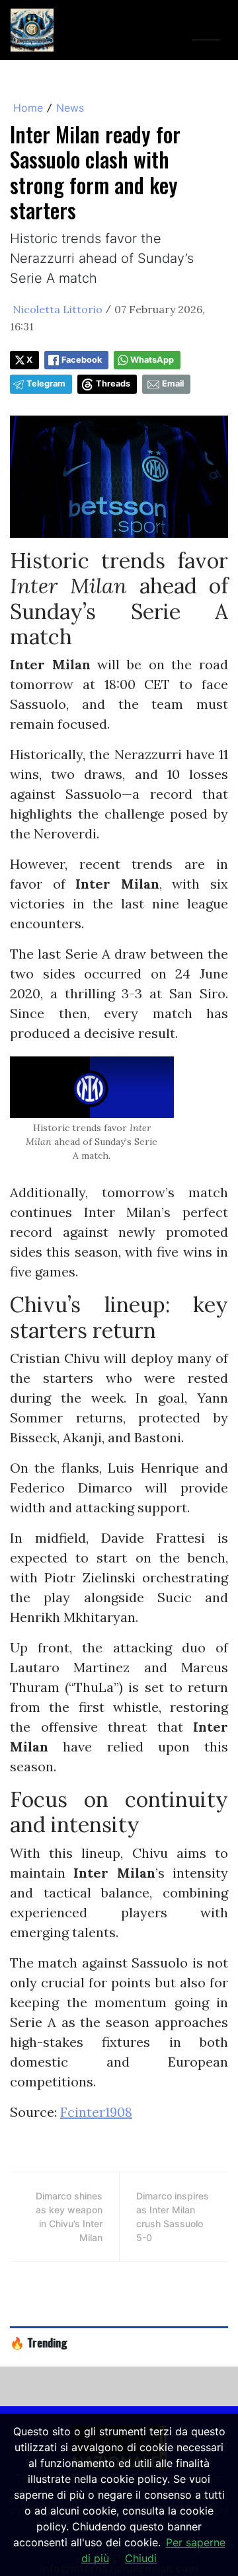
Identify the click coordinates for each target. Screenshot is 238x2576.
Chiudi (141, 2558)
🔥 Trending (39, 2342)
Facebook (82, 360)
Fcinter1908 (96, 2112)
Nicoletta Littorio (58, 309)
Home (28, 108)
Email (173, 384)
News (70, 108)
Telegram (46, 384)
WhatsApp (152, 360)
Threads (113, 384)
